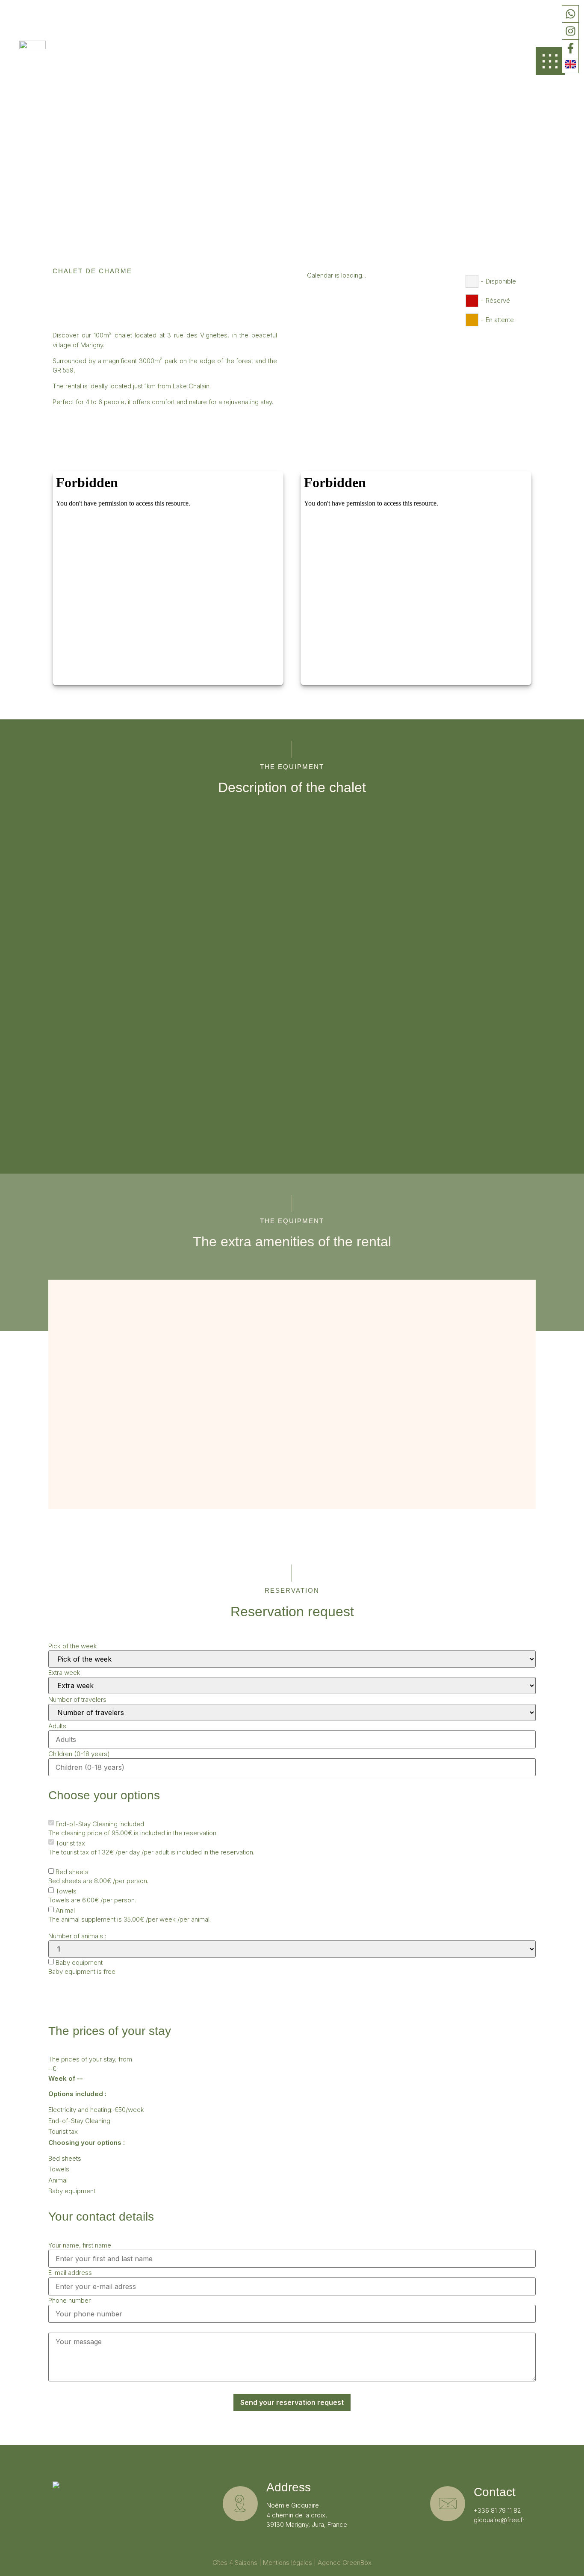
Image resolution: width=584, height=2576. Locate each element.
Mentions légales (288, 2563)
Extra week (64, 1672)
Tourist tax (70, 1843)
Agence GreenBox (345, 2563)
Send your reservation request (292, 2402)
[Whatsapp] (570, 14)
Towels (66, 1891)
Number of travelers (77, 1699)
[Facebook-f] (570, 48)
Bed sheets (72, 1872)
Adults (57, 1726)
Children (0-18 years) (79, 1754)
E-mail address (70, 2273)
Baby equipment (79, 1962)
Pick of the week (73, 1646)
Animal (65, 1910)
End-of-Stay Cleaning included (100, 1824)
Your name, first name (80, 2245)
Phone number (69, 2300)
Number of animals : (77, 1936)
